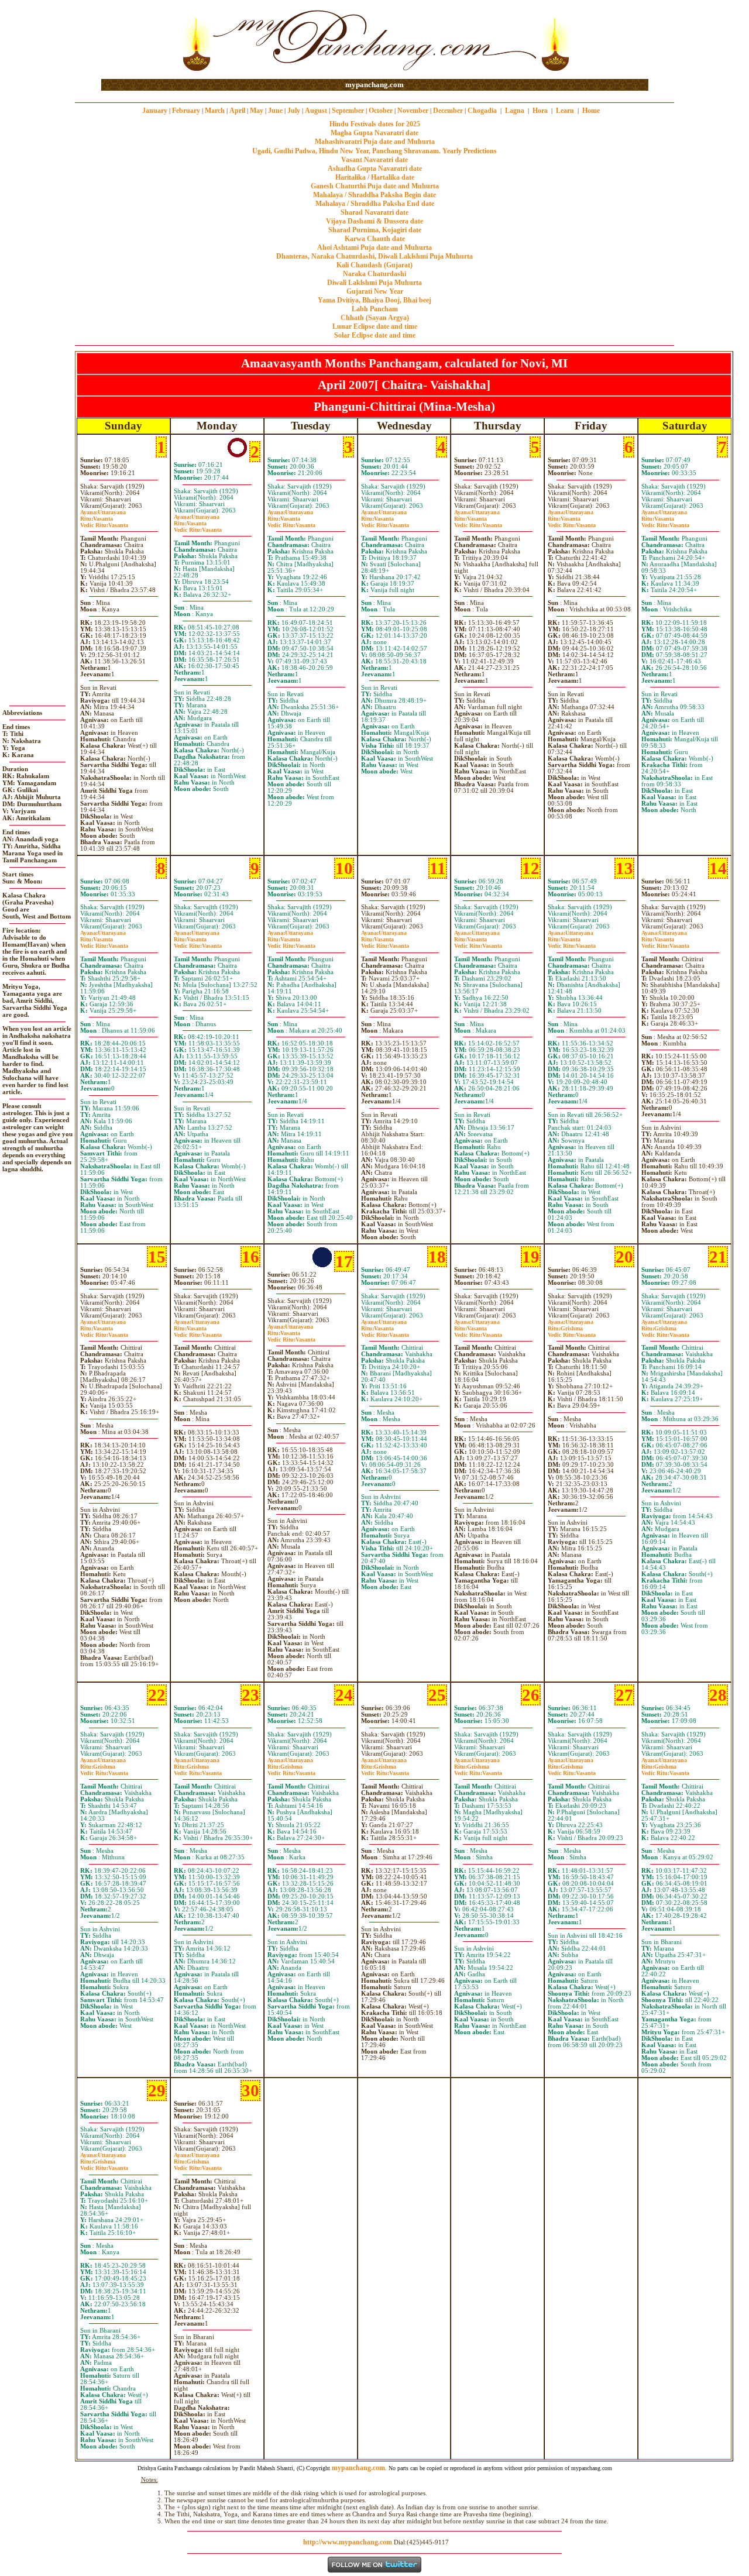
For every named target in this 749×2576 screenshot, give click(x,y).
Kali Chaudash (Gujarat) (374, 265)
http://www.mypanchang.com (348, 2542)
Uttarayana (103, 512)
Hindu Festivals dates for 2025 (375, 124)
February (186, 111)
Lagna (515, 111)
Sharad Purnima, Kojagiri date (375, 230)
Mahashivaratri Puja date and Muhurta (375, 142)
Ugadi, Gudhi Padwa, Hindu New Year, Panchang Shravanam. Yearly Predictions (374, 151)
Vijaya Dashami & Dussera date (374, 221)
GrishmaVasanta (572, 1332)
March (215, 111)
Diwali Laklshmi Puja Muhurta (374, 283)
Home (591, 111)
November (413, 111)
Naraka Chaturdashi (374, 274)
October (381, 111)
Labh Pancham (375, 309)
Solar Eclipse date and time (375, 335)
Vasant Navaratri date (374, 160)
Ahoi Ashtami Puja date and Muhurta (374, 247)
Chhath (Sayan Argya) (375, 318)
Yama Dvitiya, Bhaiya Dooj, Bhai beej (374, 300)
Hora (540, 111)
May (257, 111)
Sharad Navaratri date (374, 212)
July (294, 111)
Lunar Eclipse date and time (375, 326)
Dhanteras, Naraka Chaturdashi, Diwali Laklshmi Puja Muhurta (374, 256)
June (275, 111)
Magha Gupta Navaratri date (374, 133)
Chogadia (482, 111)
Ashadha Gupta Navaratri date (375, 168)
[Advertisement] (139, 40)
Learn (565, 111)
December (448, 111)
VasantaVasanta (104, 522)
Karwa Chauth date (375, 239)
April (237, 111)
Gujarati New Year (375, 291)
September (348, 111)
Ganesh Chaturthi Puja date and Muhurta (375, 186)
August (316, 111)
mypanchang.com (374, 85)
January (155, 111)
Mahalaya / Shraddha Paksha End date (375, 204)
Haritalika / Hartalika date (375, 177)
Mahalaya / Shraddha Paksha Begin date (374, 195)
